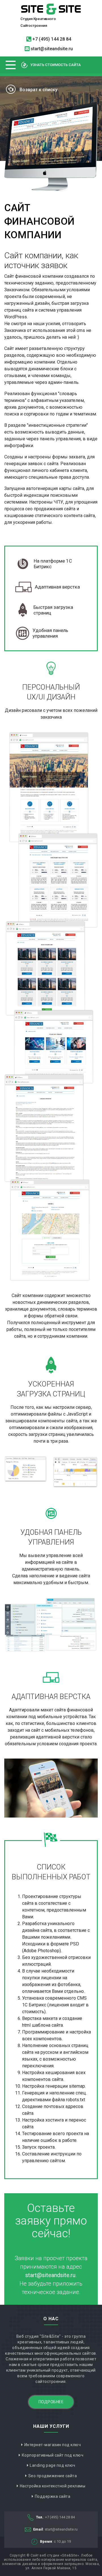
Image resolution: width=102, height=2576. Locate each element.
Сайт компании (27, 1295)
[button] (11, 65)
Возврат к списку (38, 90)
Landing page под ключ (53, 2465)
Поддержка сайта (53, 2496)
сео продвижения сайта (50, 509)
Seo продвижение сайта (53, 2476)
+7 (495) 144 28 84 (52, 39)
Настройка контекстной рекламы (53, 2486)
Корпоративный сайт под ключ (53, 2455)
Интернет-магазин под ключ (53, 2445)
